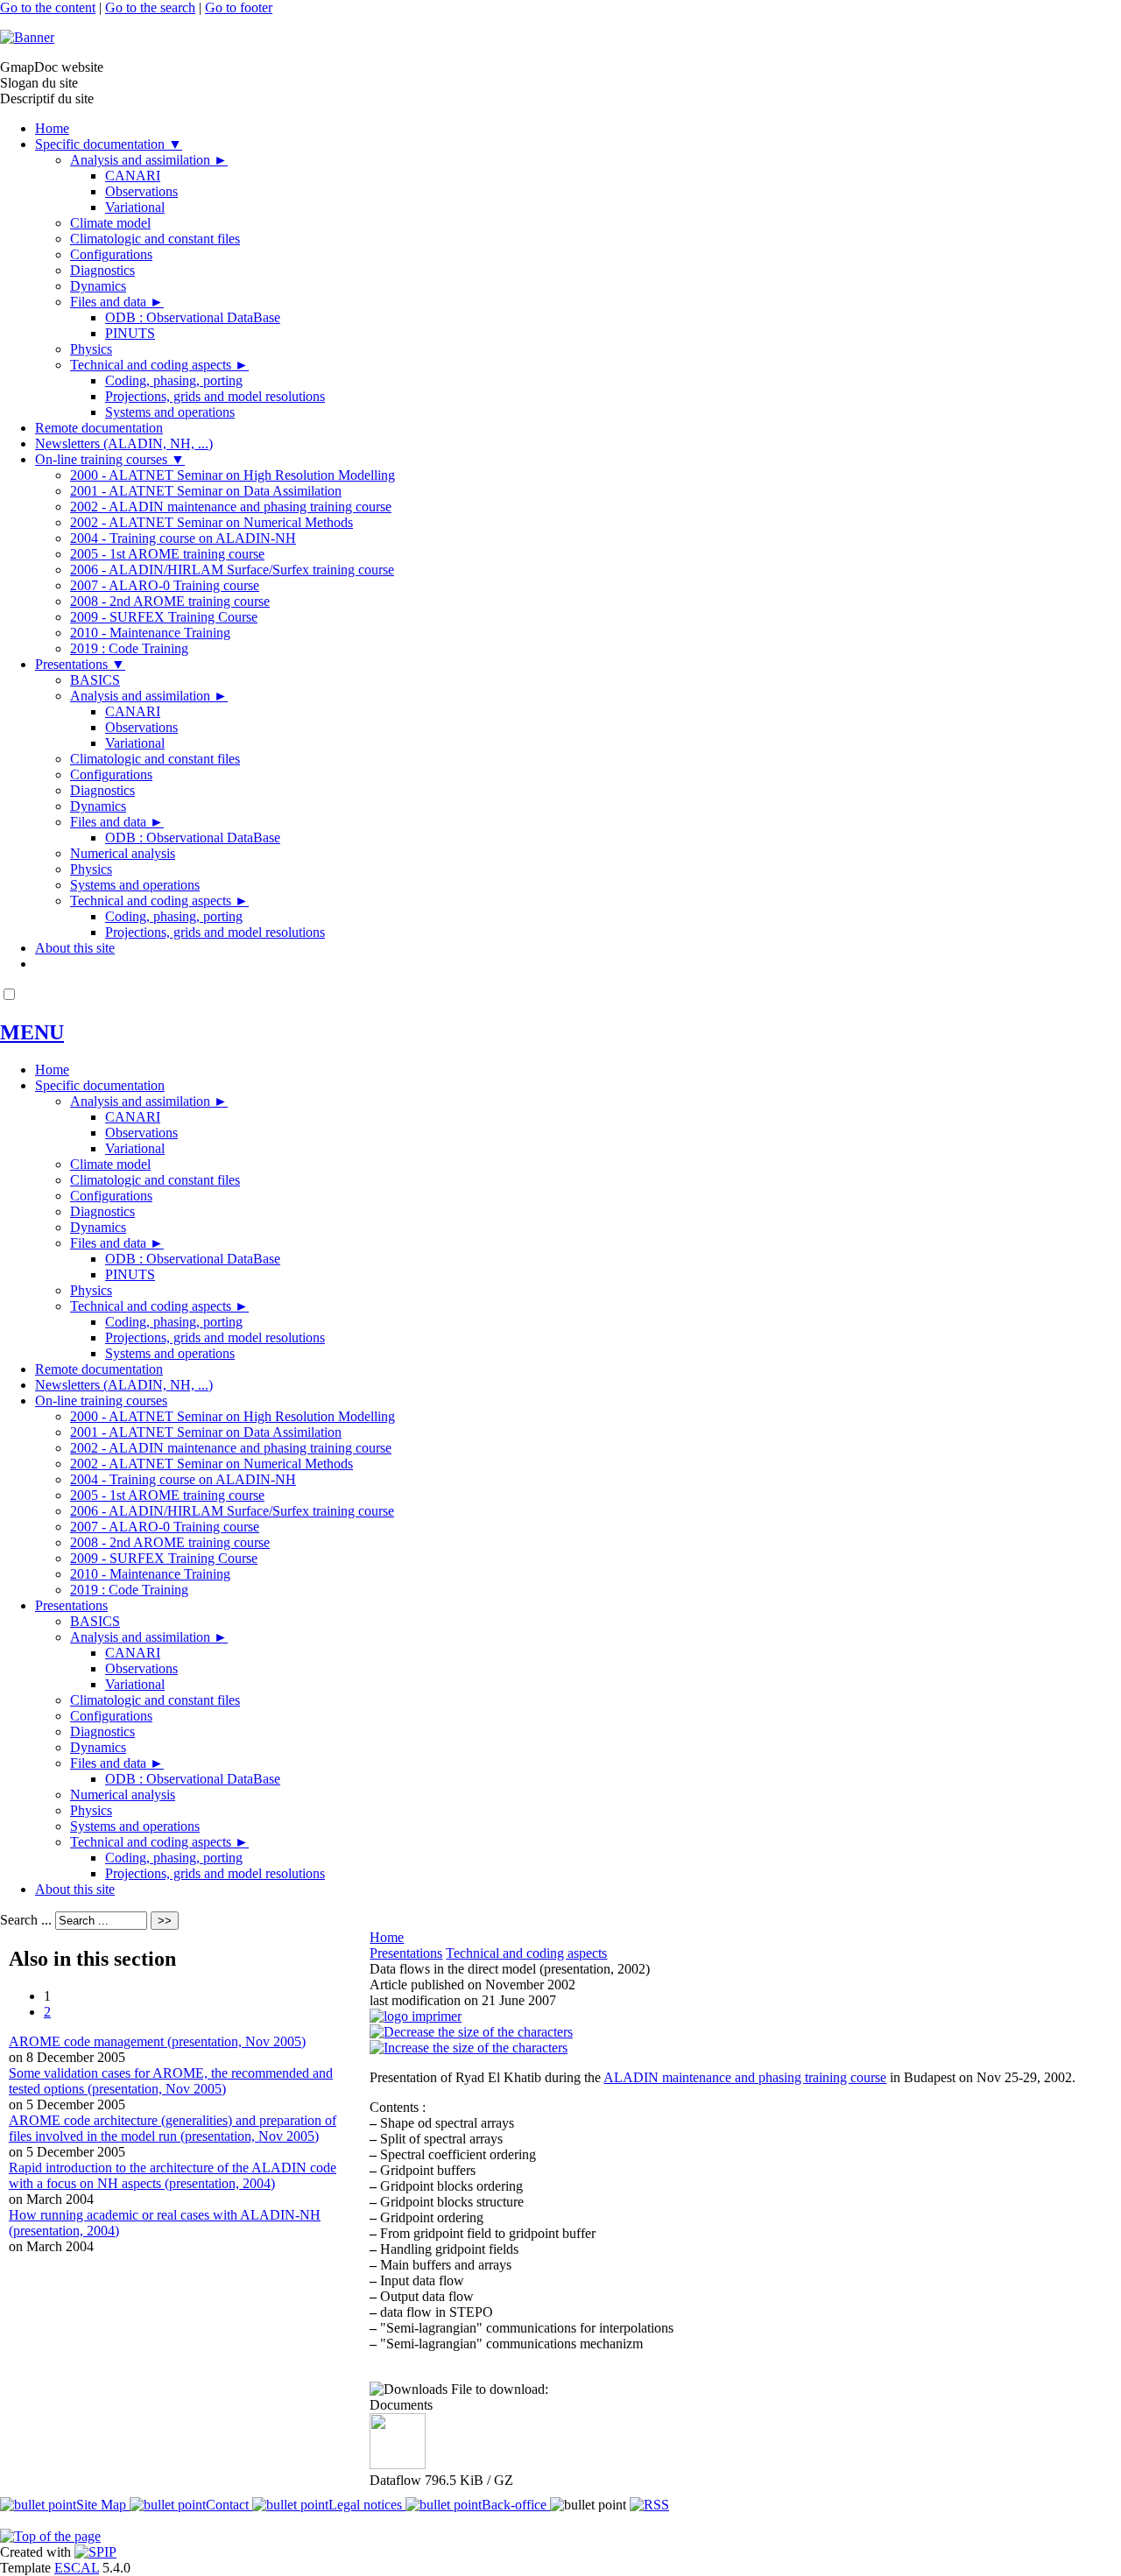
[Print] (416, 2016)
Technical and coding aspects (159, 365)
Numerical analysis (123, 853)
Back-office (516, 2505)
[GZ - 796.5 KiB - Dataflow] (398, 2464)
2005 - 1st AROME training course (167, 554)
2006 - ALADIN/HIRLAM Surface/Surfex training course (232, 570)
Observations (141, 191)
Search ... (26, 1920)
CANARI (133, 176)
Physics (91, 349)
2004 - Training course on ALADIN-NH (183, 538)
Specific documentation (109, 144)
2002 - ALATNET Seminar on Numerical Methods (212, 522)
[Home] (27, 37)
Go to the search (150, 7)
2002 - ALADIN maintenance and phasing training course (231, 507)
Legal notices (367, 2505)
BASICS (95, 680)
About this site (75, 948)
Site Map (103, 2505)
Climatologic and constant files (155, 239)
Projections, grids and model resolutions (215, 396)
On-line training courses (110, 459)
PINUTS (130, 333)
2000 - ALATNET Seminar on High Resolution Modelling (233, 475)
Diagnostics (102, 270)
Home (52, 128)
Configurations (111, 254)
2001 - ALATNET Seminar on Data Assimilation (206, 491)
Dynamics (98, 286)
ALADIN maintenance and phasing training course (745, 2077)
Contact (229, 2505)
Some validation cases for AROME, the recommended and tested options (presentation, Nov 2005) (171, 2081)
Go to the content (48, 7)
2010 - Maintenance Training (150, 633)
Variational (135, 207)
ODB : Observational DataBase (193, 317)
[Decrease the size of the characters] (471, 2032)
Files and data (117, 302)
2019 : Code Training (129, 648)
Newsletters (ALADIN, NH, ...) (124, 443)
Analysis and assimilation (149, 160)
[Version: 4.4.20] (95, 2552)
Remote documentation (99, 428)
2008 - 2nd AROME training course (170, 601)
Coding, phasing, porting (174, 380)
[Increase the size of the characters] (469, 2048)
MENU (32, 1032)
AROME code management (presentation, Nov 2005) (157, 2041)
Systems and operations (170, 412)
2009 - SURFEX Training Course (164, 617)
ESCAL (77, 2568)
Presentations (80, 664)
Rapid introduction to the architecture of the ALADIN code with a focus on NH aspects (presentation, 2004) (173, 2175)
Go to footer (239, 7)
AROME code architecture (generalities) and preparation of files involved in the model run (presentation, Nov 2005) (173, 2128)
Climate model (110, 223)
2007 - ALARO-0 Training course (165, 585)
